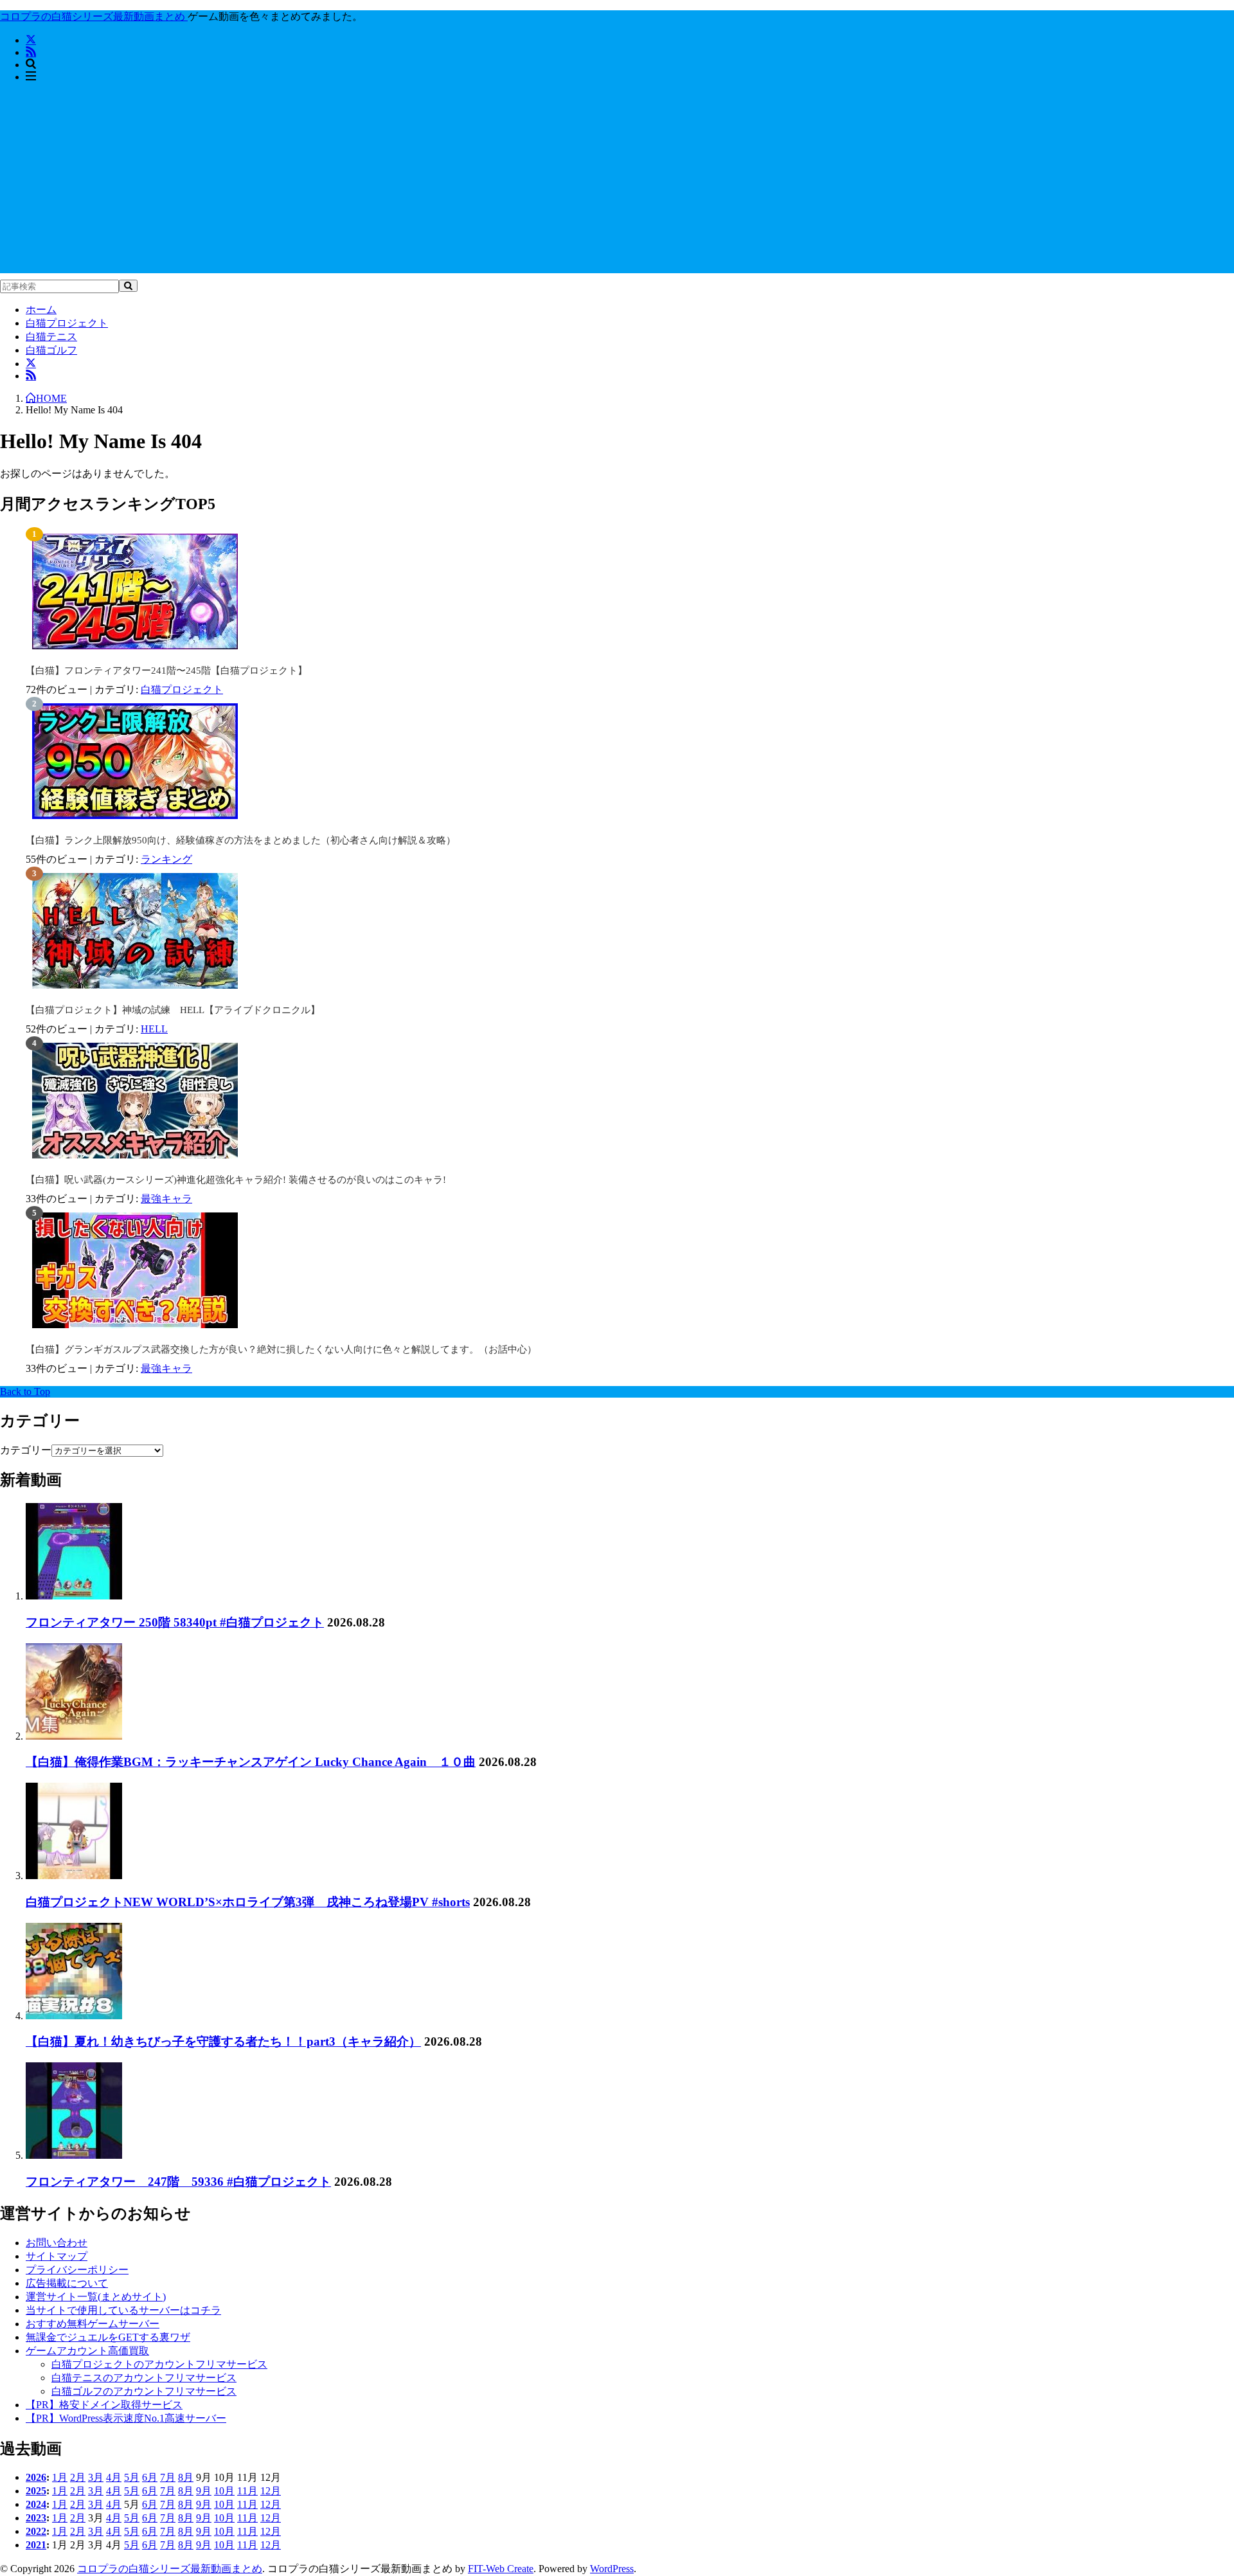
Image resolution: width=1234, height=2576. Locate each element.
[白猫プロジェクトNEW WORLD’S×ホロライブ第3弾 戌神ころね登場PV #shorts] (74, 1876)
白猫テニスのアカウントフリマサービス (144, 2378)
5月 (132, 2477)
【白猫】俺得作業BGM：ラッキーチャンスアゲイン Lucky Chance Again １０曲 (251, 1762)
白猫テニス (51, 337)
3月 (96, 2477)
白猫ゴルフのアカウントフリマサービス (144, 2391)
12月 (271, 2491)
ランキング (166, 859)
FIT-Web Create (501, 2569)
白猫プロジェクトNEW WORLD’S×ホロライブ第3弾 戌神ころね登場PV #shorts (248, 1902)
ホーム (41, 310)
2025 (36, 2491)
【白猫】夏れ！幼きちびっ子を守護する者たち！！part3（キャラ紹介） (223, 2041)
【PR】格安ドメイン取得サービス (104, 2405)
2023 (36, 2518)
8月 (186, 2477)
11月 (247, 2491)
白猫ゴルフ (51, 350)
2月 (78, 2477)
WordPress (612, 2569)
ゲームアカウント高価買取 (87, 2351)
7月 (168, 2477)
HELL (154, 1029)
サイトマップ (57, 2256)
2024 (36, 2504)
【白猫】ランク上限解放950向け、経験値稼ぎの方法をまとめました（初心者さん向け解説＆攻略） (241, 840)
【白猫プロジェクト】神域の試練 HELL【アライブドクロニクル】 (173, 1010)
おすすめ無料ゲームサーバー (93, 2324)
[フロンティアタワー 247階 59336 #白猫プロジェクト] (74, 2155)
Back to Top (25, 1392)
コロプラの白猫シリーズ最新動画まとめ (170, 2569)
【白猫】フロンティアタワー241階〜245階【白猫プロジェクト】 (166, 671)
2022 (36, 2531)
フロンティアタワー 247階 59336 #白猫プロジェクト (178, 2182)
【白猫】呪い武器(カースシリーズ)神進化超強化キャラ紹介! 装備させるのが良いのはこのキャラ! (236, 1180)
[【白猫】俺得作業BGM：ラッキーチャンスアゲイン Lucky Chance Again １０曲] (74, 1736)
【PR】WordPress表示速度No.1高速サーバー (126, 2418)
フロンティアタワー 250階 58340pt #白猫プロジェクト (175, 1622)
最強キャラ (166, 1199)
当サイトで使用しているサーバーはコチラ (123, 2310)
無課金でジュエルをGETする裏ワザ (108, 2337)
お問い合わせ (57, 2243)
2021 (36, 2545)
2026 (36, 2477)
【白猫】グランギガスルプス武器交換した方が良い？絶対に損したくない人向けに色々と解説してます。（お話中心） (281, 1349)
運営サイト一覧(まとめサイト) (96, 2297)
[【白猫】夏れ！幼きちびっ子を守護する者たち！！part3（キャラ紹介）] (74, 2016)
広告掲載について (67, 2283)
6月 (150, 2477)
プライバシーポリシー (77, 2270)
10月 (224, 2491)
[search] (128, 286)
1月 (60, 2477)
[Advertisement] (617, 183)
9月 (204, 2491)
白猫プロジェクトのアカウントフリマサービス (159, 2364)
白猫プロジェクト (67, 323)
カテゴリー (26, 1450)
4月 (114, 2477)
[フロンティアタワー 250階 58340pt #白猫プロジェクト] (74, 1596)
